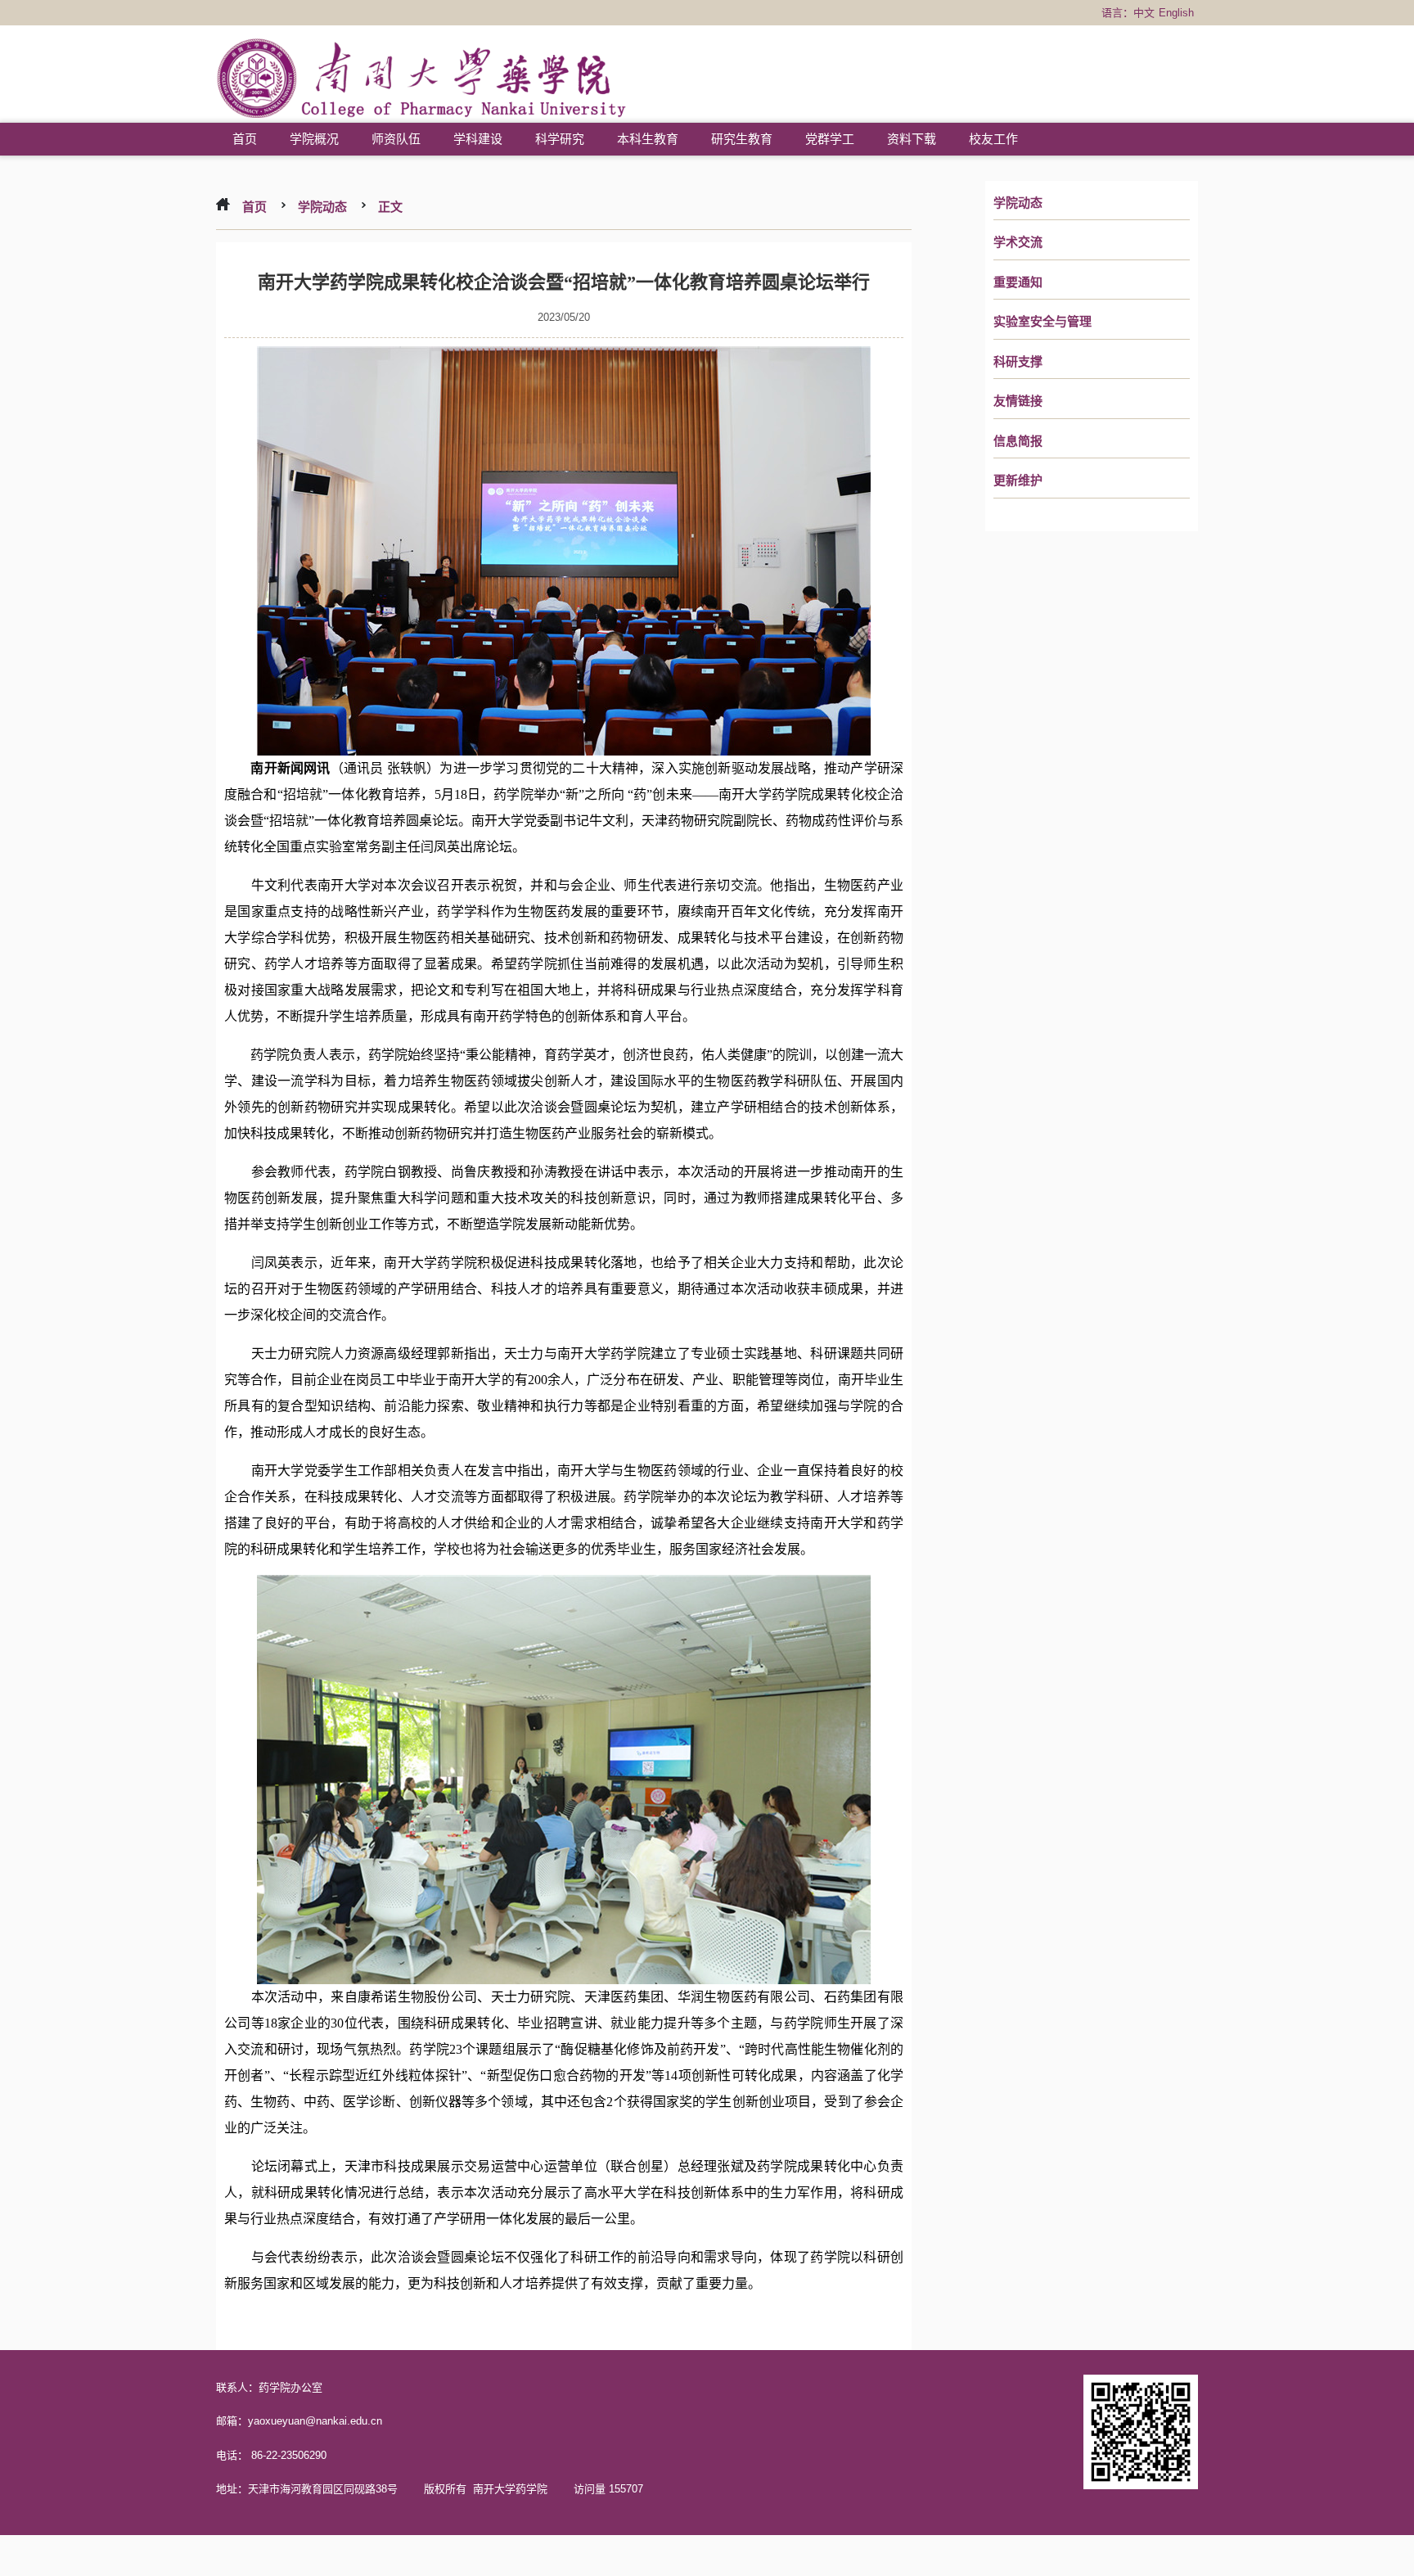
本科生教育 (648, 139)
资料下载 (912, 139)
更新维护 (1018, 480)
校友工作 (993, 139)
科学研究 (560, 139)
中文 (1144, 13)
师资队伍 (396, 139)
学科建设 (478, 139)
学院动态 (1018, 203)
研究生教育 (742, 139)
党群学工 (830, 139)
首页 (245, 139)
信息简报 (1018, 441)
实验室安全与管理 (1042, 322)
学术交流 (1018, 242)
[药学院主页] (422, 81)
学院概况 (314, 139)
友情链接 (1018, 401)
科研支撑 (1018, 362)
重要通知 (1018, 282)
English (1176, 13)
